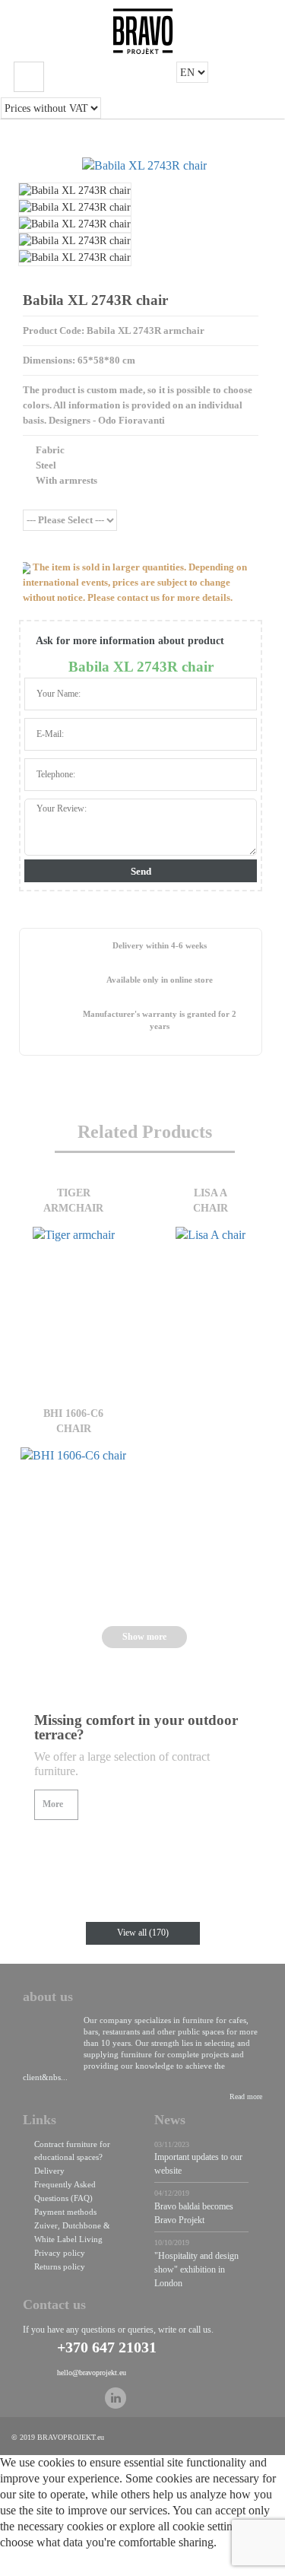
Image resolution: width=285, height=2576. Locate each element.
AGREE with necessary (173, 2566)
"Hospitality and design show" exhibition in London (196, 2269)
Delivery (49, 2171)
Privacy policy (60, 2253)
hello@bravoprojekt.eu (92, 2373)
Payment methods (65, 2212)
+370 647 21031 (107, 2347)
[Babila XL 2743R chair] (144, 166)
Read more (246, 2096)
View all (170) (143, 1933)
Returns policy (60, 2266)
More (53, 1804)
